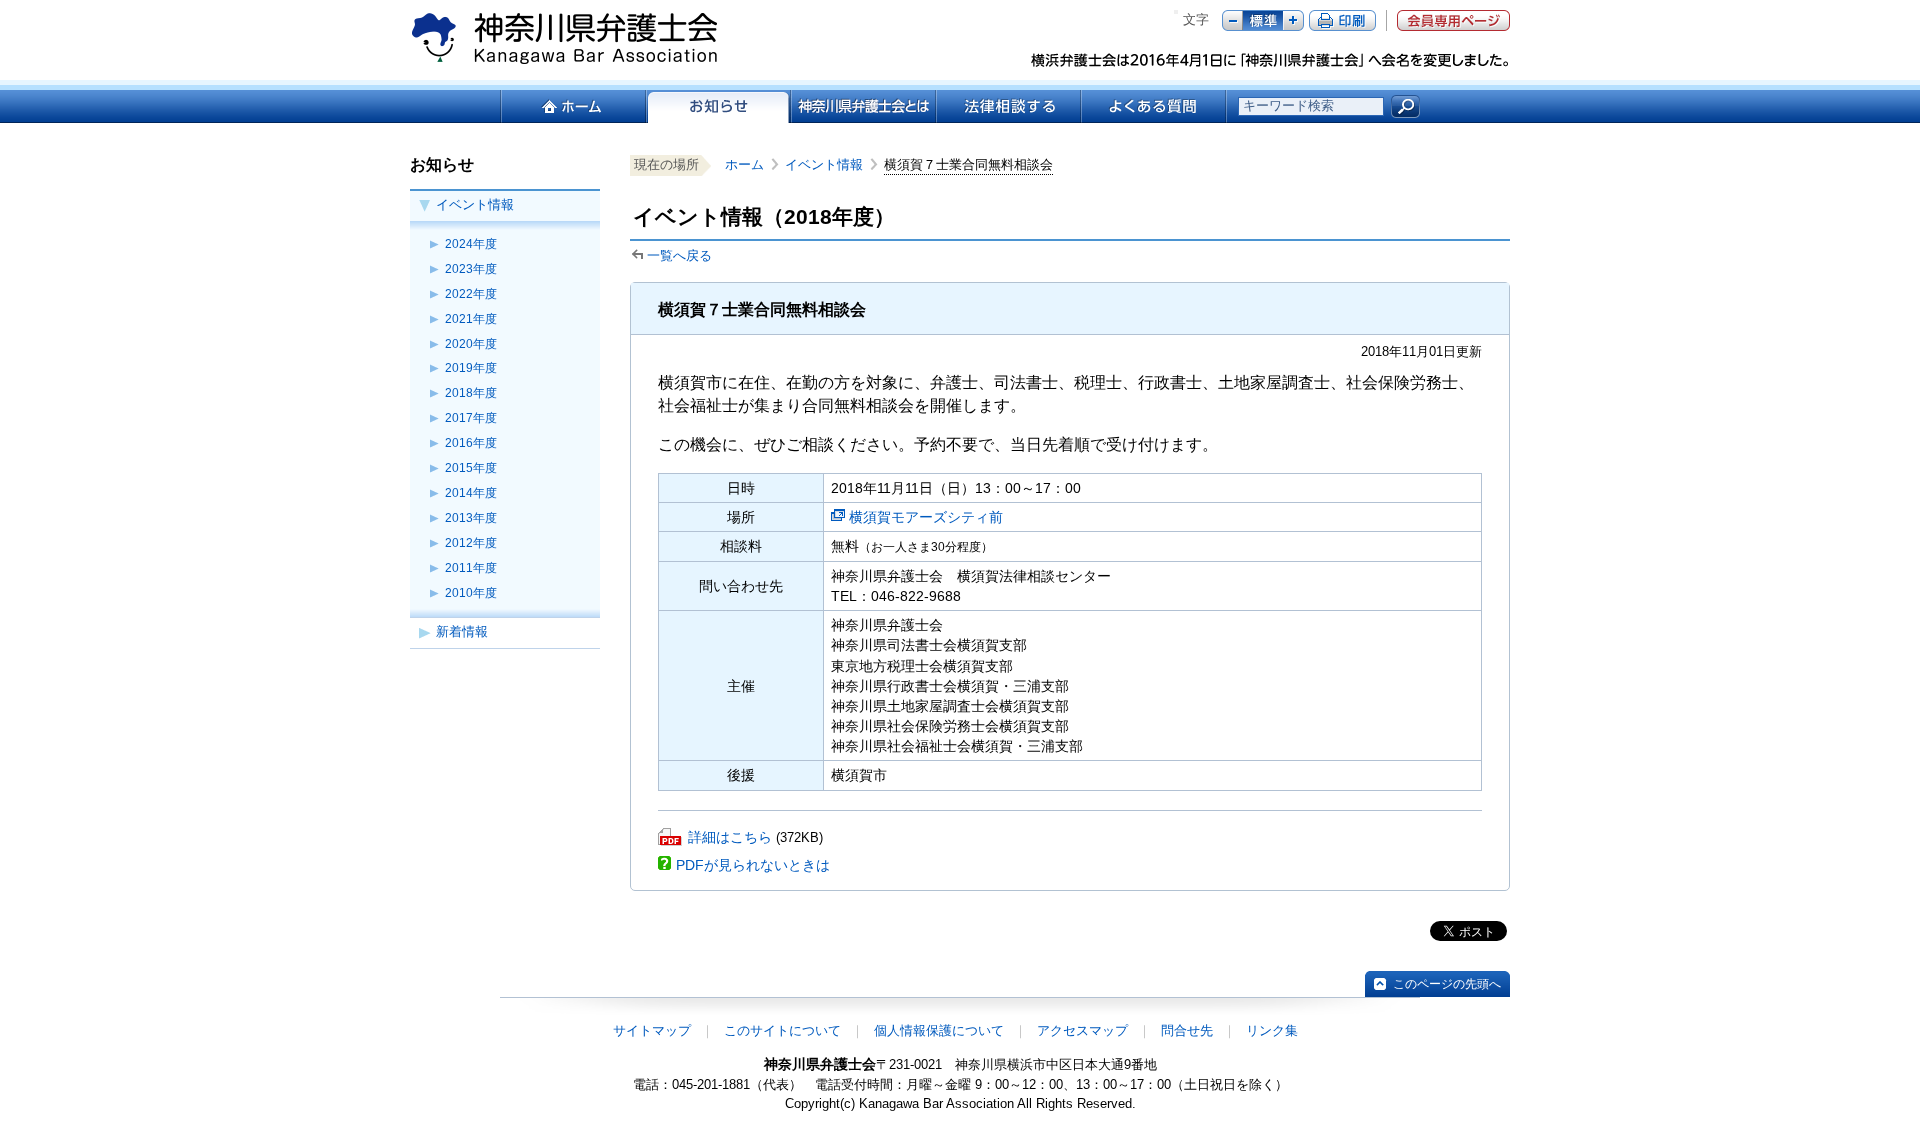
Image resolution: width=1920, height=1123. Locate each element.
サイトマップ (652, 1030)
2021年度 (471, 319)
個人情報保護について (939, 1030)
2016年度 (471, 443)
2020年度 (471, 344)
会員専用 (1453, 20)
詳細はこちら (730, 837)
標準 (1263, 20)
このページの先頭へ (1447, 984)
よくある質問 (1153, 106)
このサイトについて (782, 1030)
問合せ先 (1187, 1030)
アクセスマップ (1082, 1030)
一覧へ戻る (679, 255)
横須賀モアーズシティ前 (926, 517)
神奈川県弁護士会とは (862, 106)
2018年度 (471, 393)
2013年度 (471, 518)
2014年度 (471, 493)
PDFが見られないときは (753, 865)
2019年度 (471, 368)
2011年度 (471, 568)
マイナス (1232, 20)
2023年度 (471, 269)
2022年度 (471, 294)
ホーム (572, 106)
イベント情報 (475, 204)
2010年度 (471, 593)
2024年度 (471, 244)
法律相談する (1007, 106)
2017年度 (471, 418)
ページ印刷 (1342, 20)
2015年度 (471, 468)
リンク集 (1272, 1030)
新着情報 (462, 631)
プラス (1293, 20)
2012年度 (471, 543)
